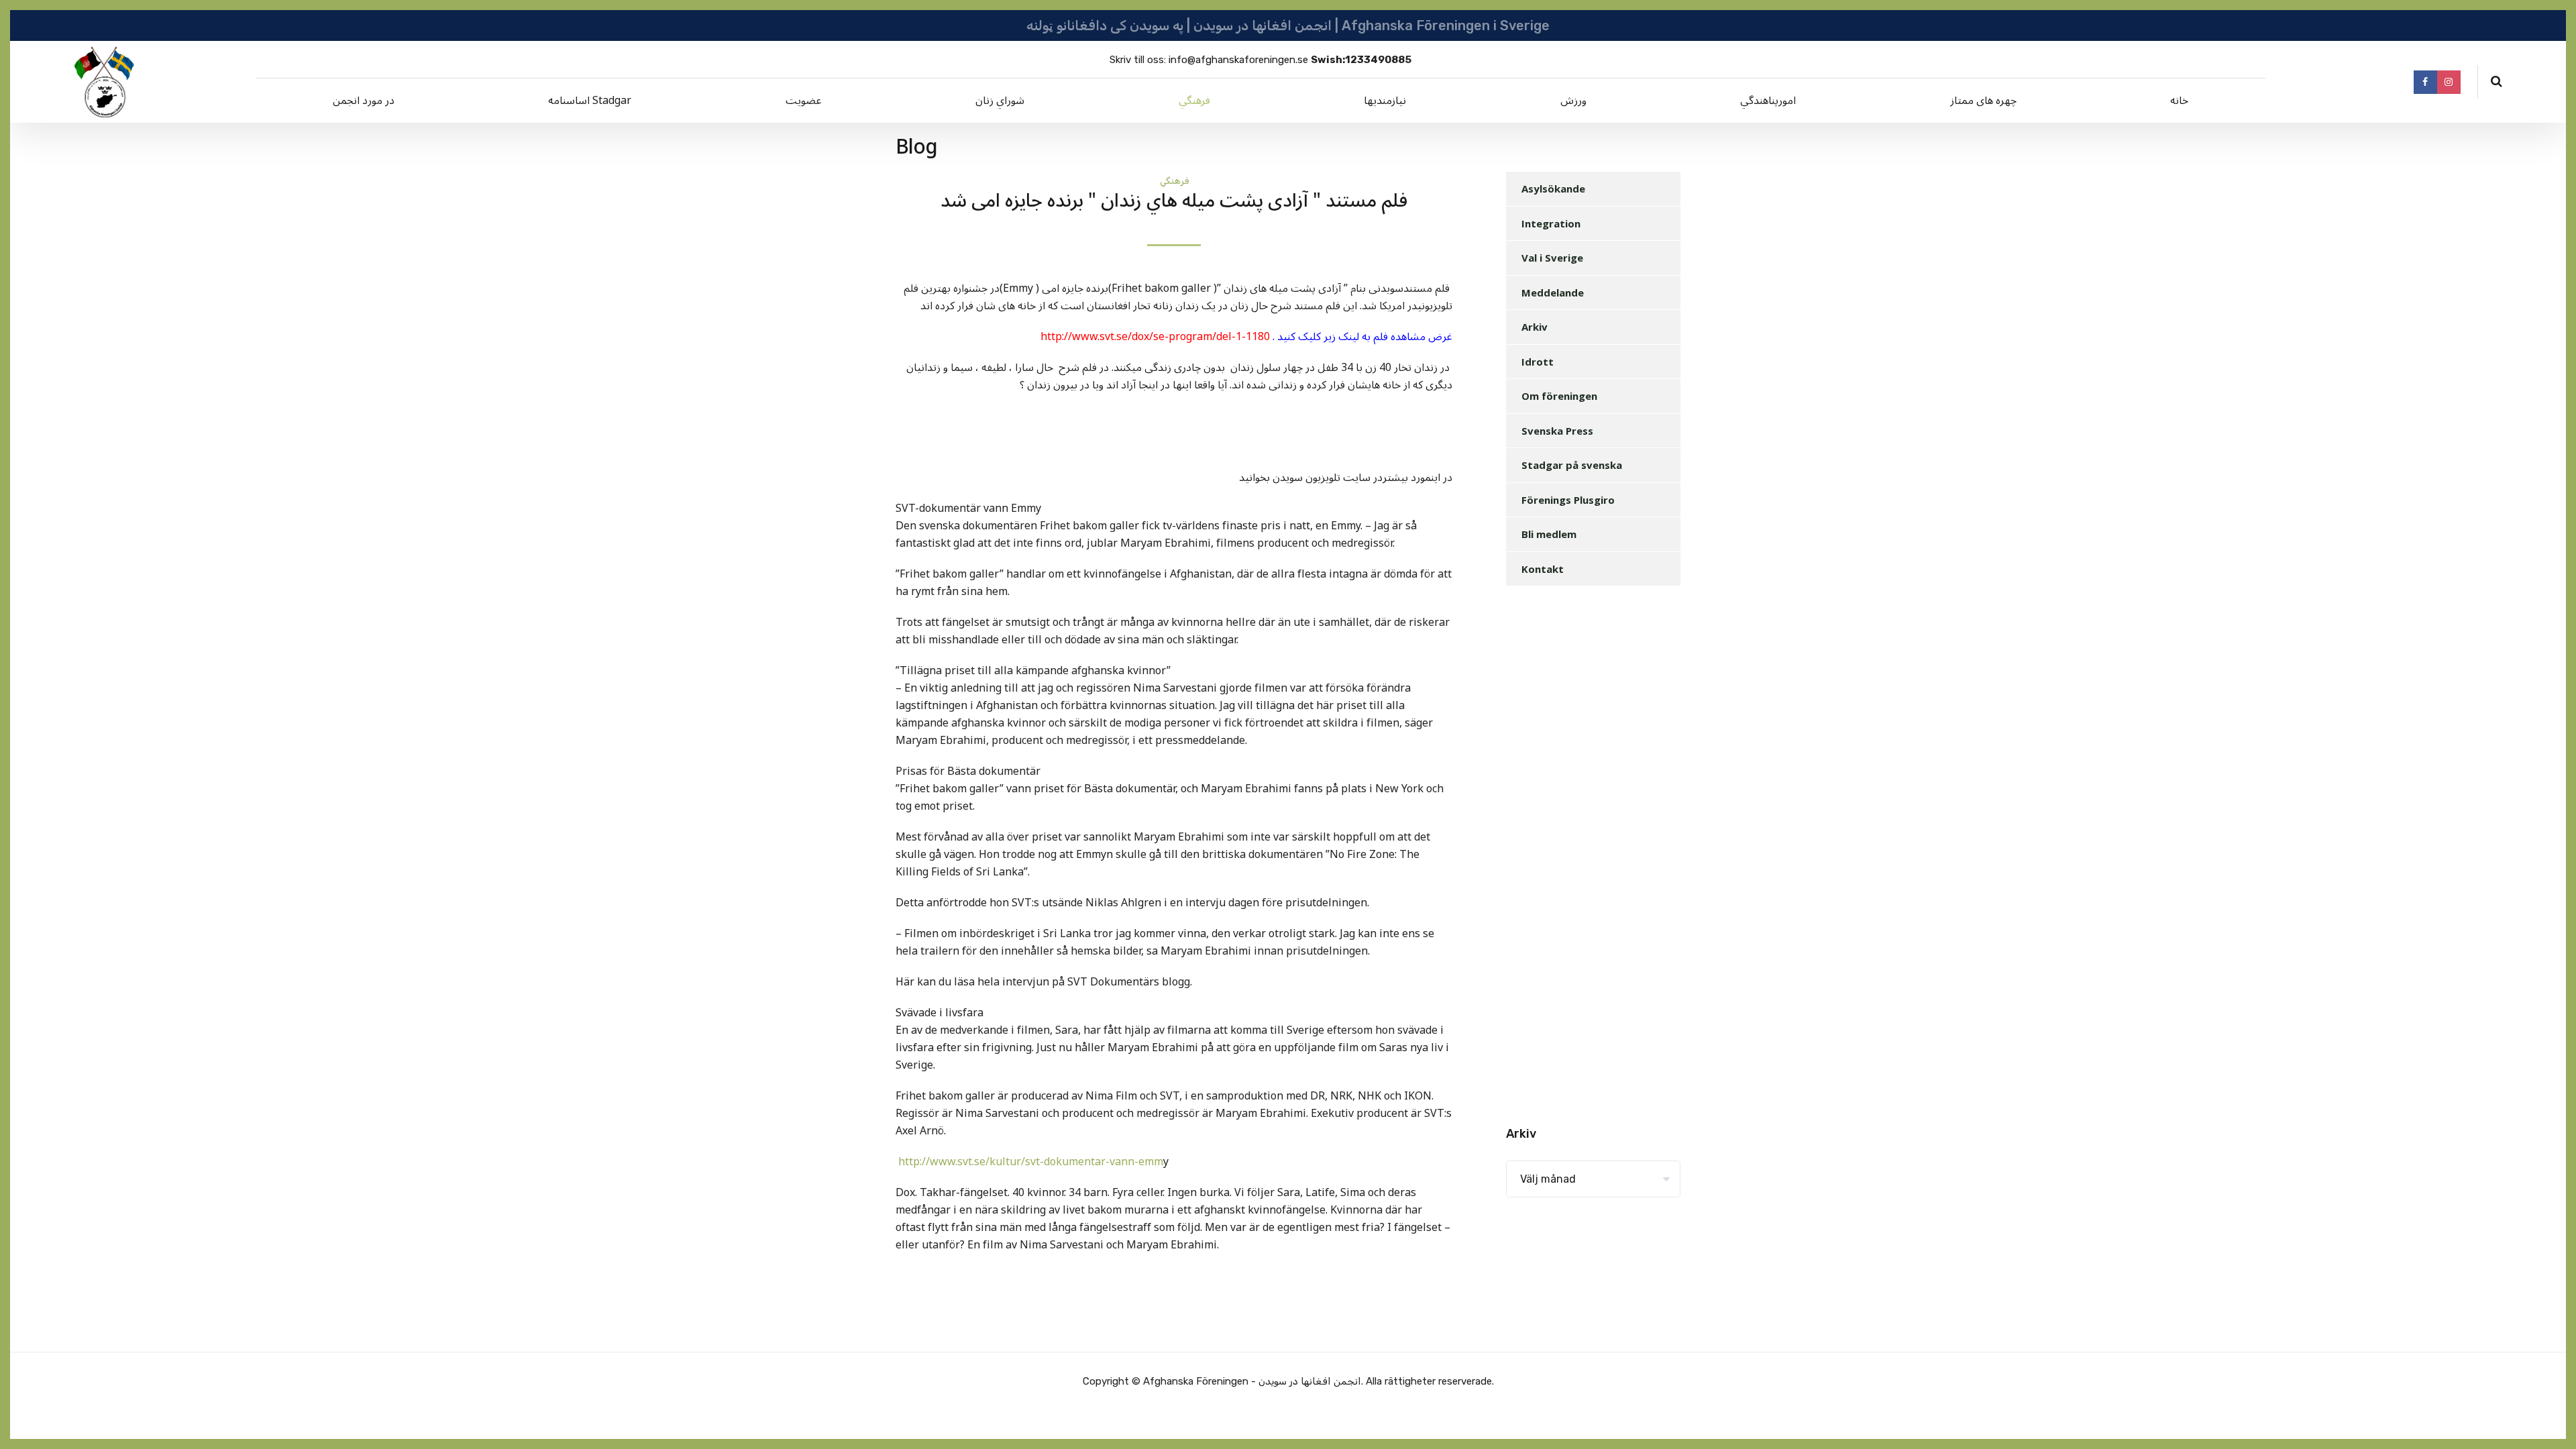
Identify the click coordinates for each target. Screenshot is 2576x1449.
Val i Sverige (1552, 258)
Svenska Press (1557, 431)
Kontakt (1543, 569)
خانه (2179, 101)
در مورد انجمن (364, 101)
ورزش (1573, 101)
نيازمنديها (1385, 101)
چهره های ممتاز (1983, 101)
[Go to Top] (2549, 1419)
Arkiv (1535, 327)
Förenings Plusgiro (1568, 500)
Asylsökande (1553, 189)
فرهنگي (1194, 101)
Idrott (1538, 362)
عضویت (804, 101)
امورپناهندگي (1768, 101)
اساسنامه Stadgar (590, 101)
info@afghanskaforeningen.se (1238, 60)
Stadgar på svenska (1572, 465)
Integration (1551, 223)
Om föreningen (1559, 396)
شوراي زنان (1000, 101)
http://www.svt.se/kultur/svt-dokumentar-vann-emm (1029, 1162)
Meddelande (1553, 292)
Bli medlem (1549, 534)
